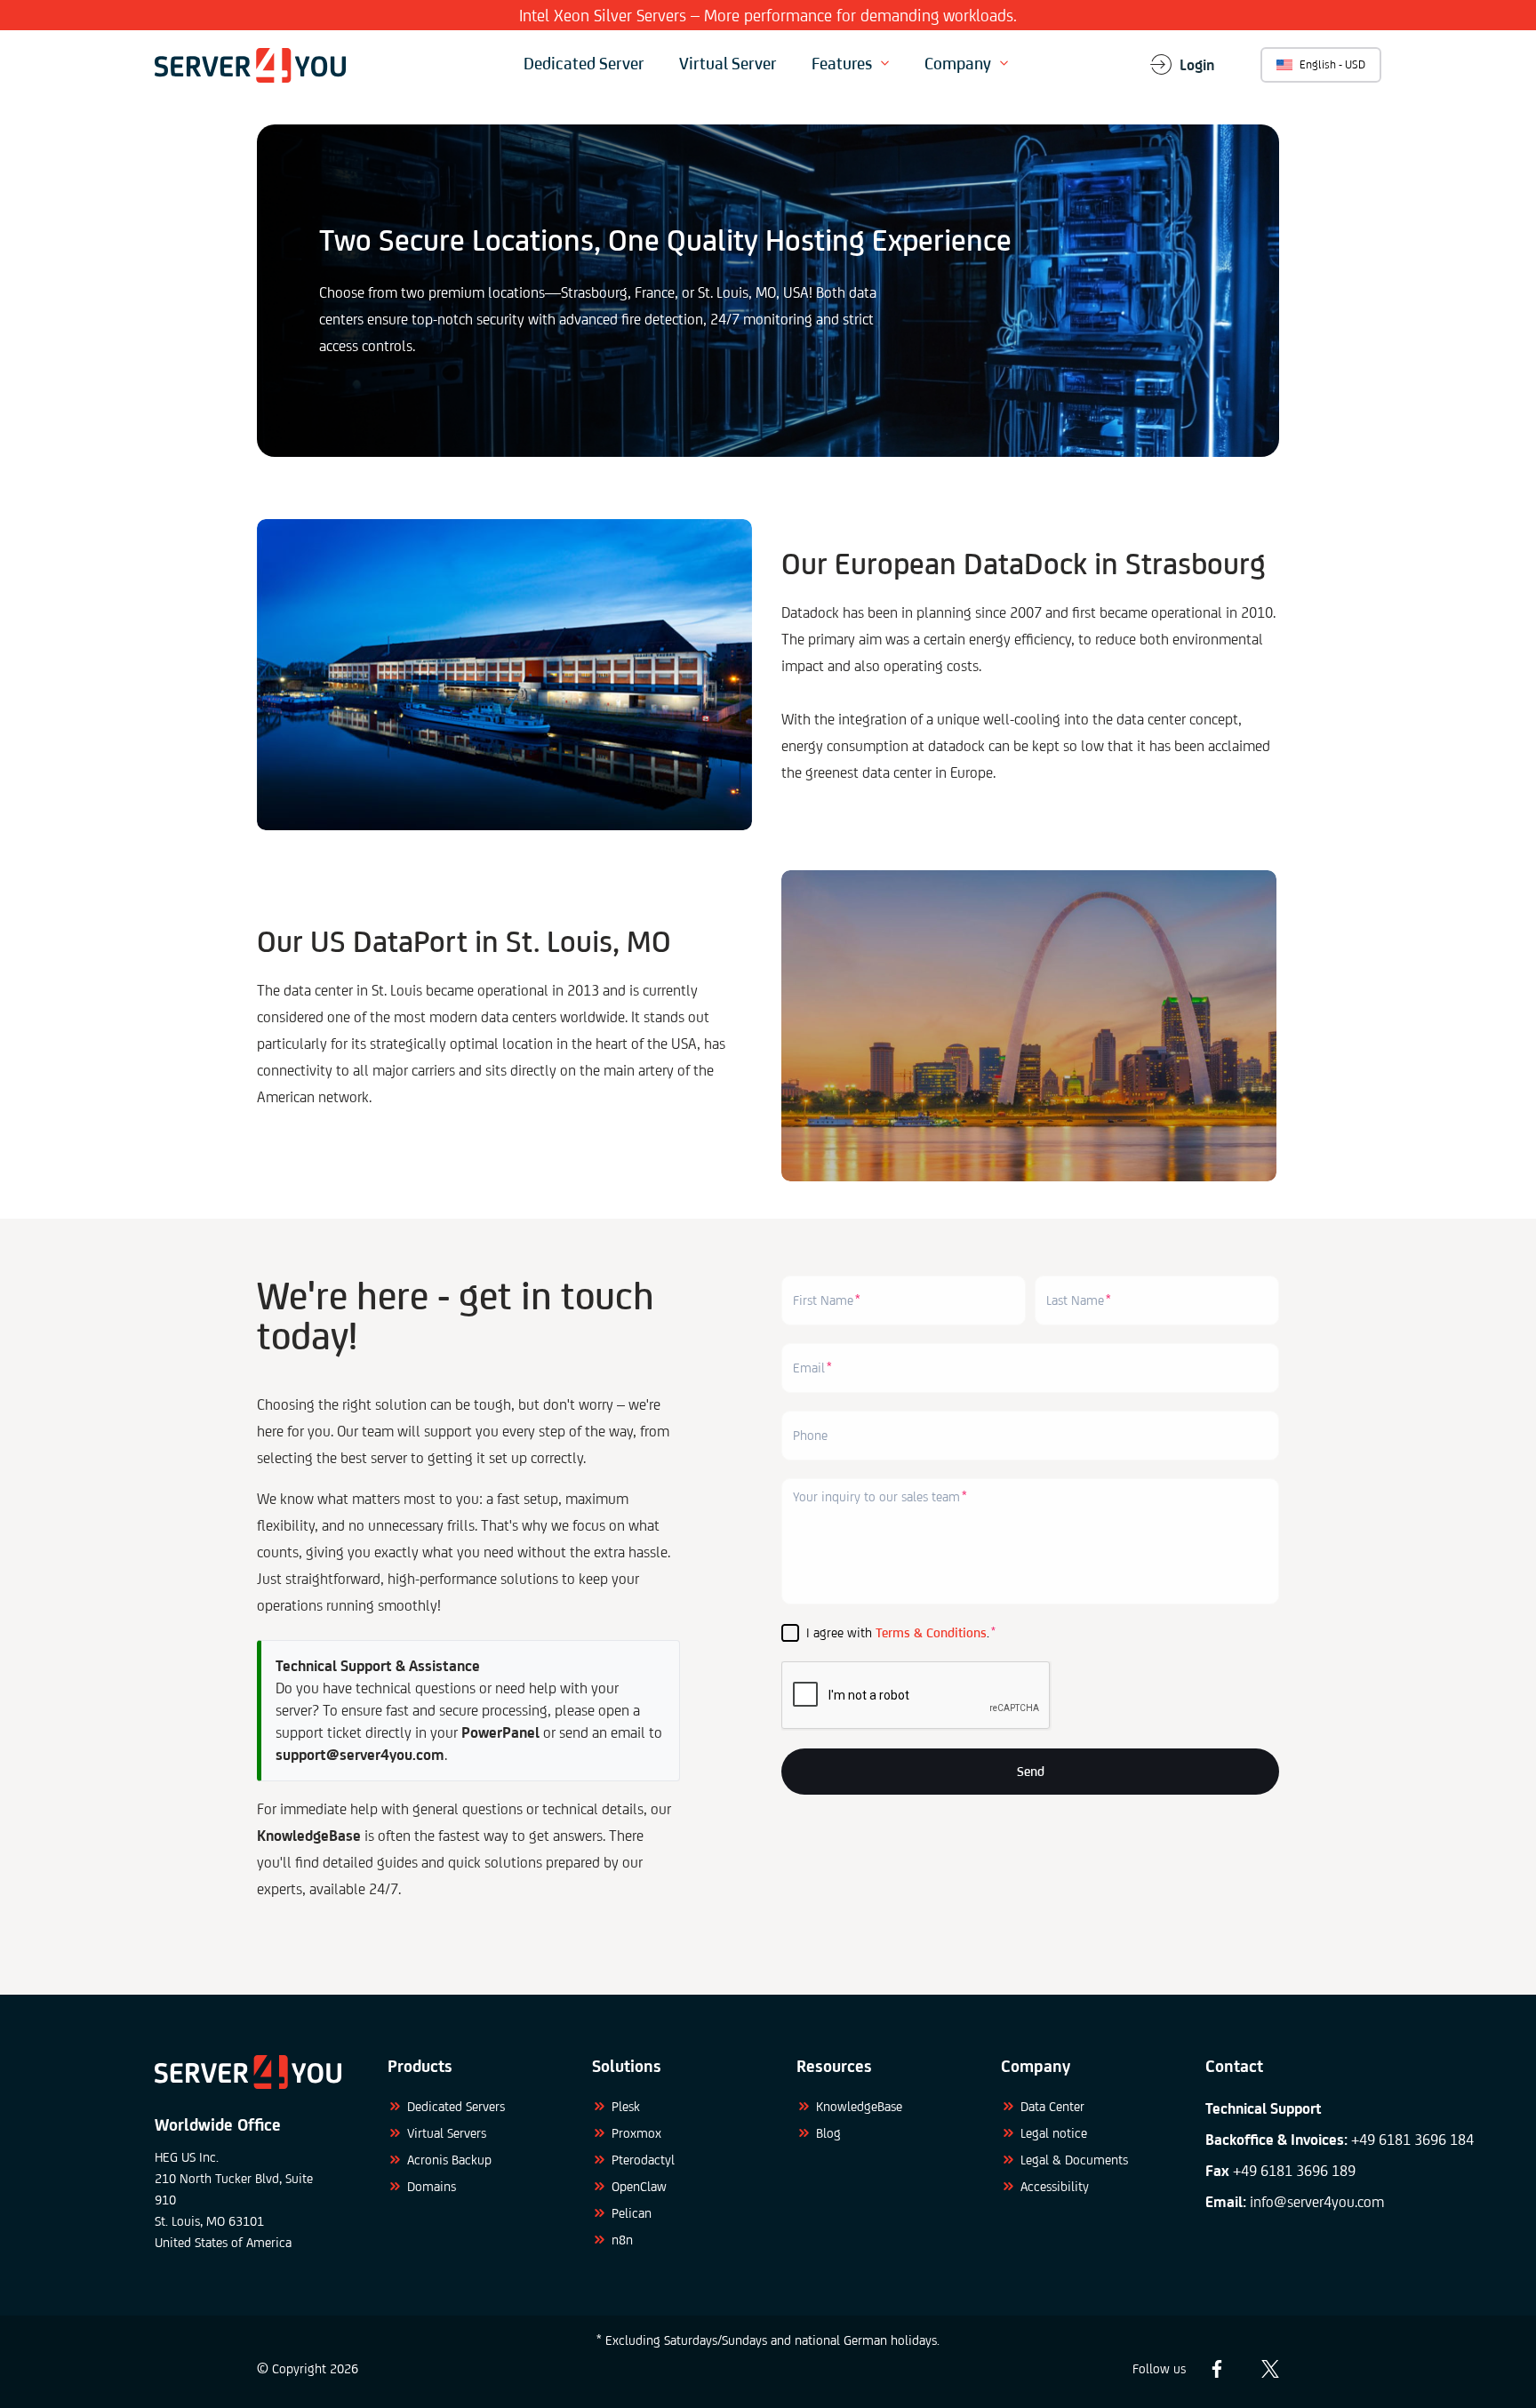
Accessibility (1055, 2186)
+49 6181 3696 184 (1412, 2140)
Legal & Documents (1074, 2160)
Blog (828, 2133)
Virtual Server (728, 63)
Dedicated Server (584, 63)
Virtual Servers (447, 2133)
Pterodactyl (643, 2160)
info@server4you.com (1317, 2202)
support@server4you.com (360, 1755)
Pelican (632, 2213)
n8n (622, 2240)
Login (1197, 65)
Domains (432, 2186)
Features (842, 63)
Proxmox (636, 2133)
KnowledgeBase (859, 2106)
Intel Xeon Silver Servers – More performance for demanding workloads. (768, 15)
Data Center (1052, 2106)
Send (1031, 1771)
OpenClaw (639, 2186)
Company (958, 63)
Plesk (626, 2106)
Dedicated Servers (456, 2106)
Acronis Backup (449, 2160)
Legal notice (1054, 2133)
